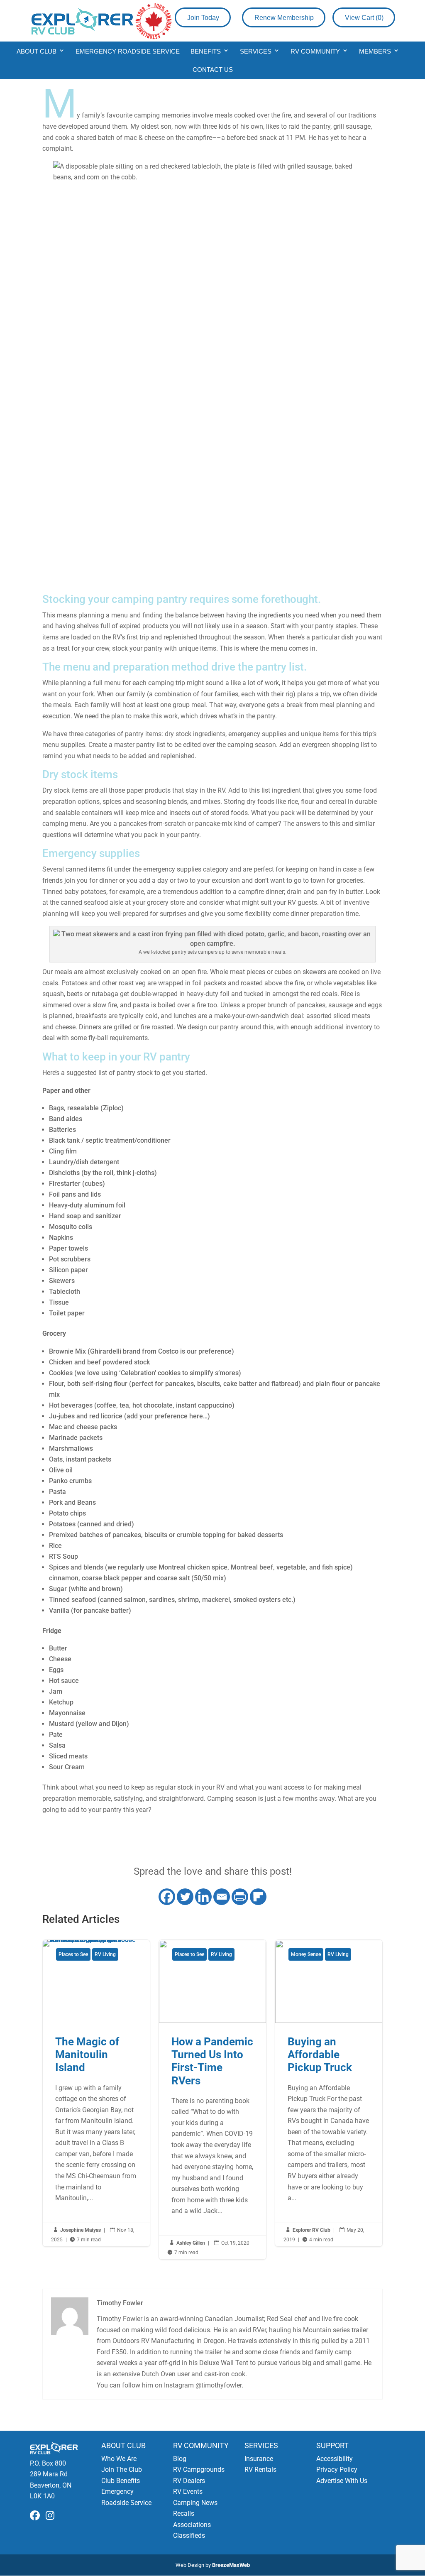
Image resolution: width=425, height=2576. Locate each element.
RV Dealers (189, 2481)
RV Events (188, 2492)
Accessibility (335, 2459)
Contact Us (213, 70)
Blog (180, 2459)
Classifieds (189, 2536)
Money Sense (306, 1954)
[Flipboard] (258, 1897)
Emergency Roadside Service (128, 51)
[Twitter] (185, 1897)
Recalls (184, 2514)
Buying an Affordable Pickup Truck (329, 2093)
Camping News (195, 2503)
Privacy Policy (337, 2469)
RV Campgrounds (199, 2469)
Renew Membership (284, 18)
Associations (192, 2525)
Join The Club (122, 2469)
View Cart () (364, 18)
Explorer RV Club (311, 2230)
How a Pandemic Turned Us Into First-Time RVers (212, 2100)
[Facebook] (167, 1897)
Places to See (73, 1954)
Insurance (259, 2459)
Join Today (203, 18)
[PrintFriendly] (240, 1897)
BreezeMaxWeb (231, 2565)
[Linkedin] (203, 1897)
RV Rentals (260, 2469)
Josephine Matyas (81, 2230)
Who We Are (119, 2459)
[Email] (222, 1897)
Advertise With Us (342, 2481)
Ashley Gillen (191, 2243)
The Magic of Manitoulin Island (96, 2093)
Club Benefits (121, 2481)
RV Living (105, 1954)
